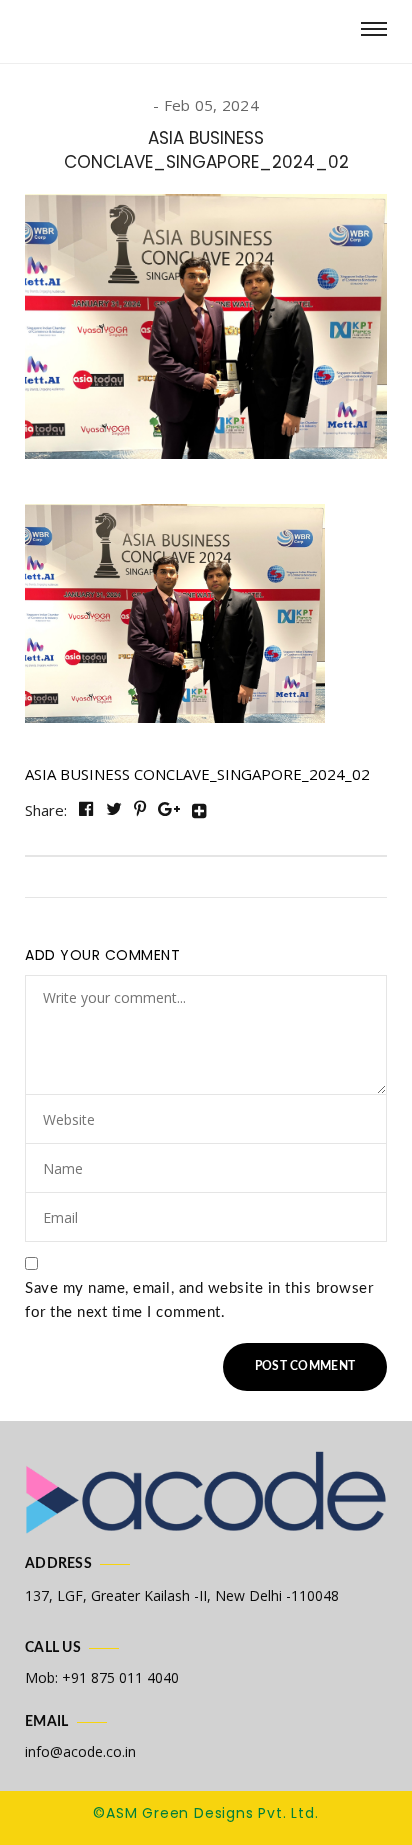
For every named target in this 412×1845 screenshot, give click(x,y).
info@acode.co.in (80, 1751)
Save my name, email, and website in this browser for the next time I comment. (199, 1300)
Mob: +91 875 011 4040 (102, 1677)
